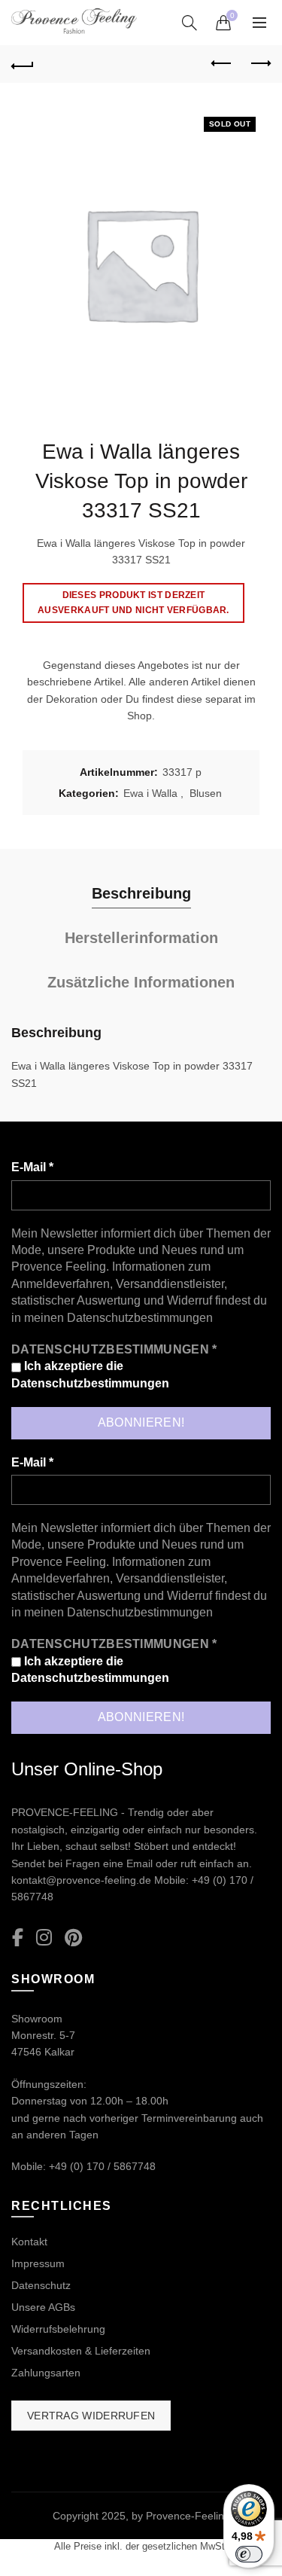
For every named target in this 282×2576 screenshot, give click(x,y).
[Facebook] (18, 1938)
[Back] (23, 64)
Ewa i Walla (150, 793)
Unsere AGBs (43, 2307)
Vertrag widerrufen (91, 2416)
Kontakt (29, 2242)
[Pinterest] (73, 1938)
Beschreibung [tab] (141, 893)
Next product (259, 64)
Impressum (38, 2263)
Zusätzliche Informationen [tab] (141, 982)
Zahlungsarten (46, 2373)
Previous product (222, 64)
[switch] (249, 2554)
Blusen (206, 793)
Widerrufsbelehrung (58, 2329)
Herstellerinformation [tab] (141, 938)
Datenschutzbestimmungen (140, 1318)
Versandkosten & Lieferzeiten (81, 2351)
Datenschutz (41, 2285)
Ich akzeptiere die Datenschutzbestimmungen (90, 1374)
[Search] (190, 23)
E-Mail (32, 1167)
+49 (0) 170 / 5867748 (102, 2166)
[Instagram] (44, 1938)
